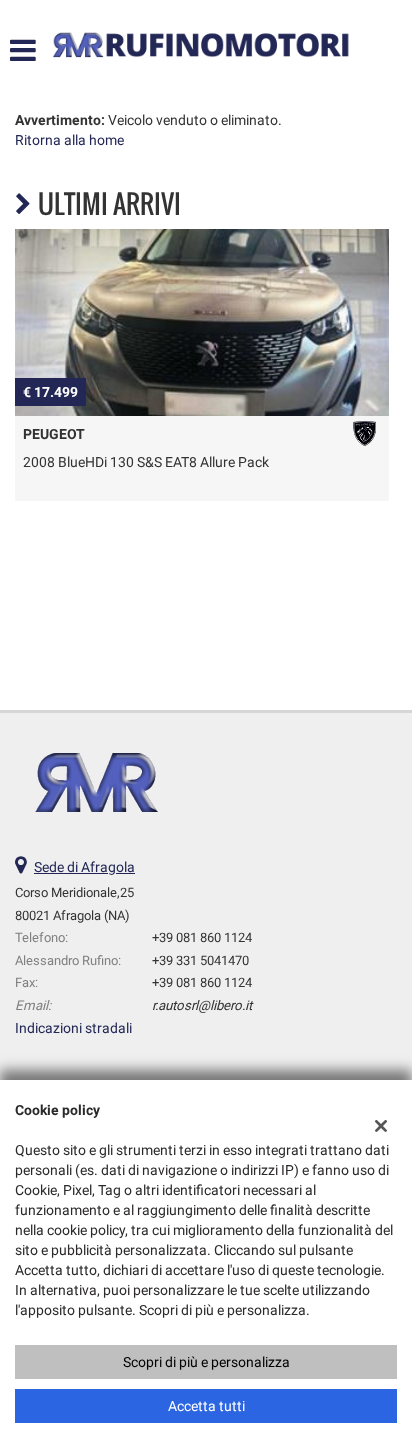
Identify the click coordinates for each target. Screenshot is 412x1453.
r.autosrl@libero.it (202, 1005)
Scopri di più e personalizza (206, 1362)
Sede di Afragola (84, 867)
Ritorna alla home (69, 140)
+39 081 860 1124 (202, 937)
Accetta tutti (206, 1406)
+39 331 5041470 (200, 960)
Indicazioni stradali (73, 1028)
